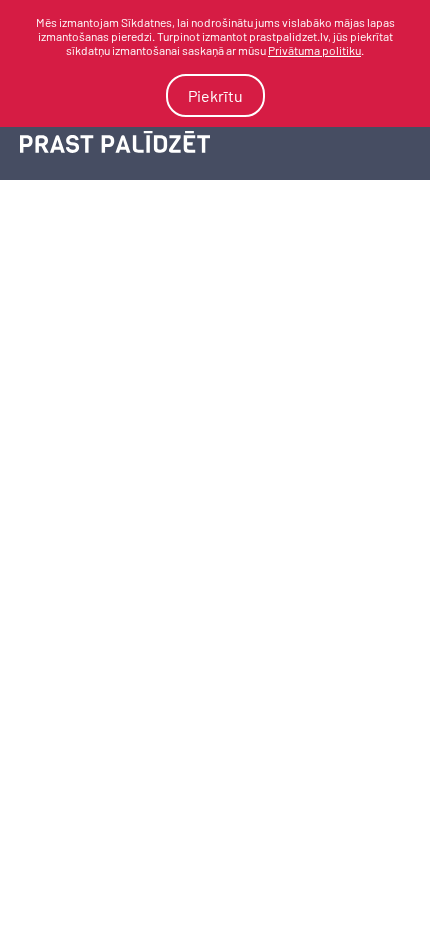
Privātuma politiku (314, 50)
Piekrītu (215, 95)
